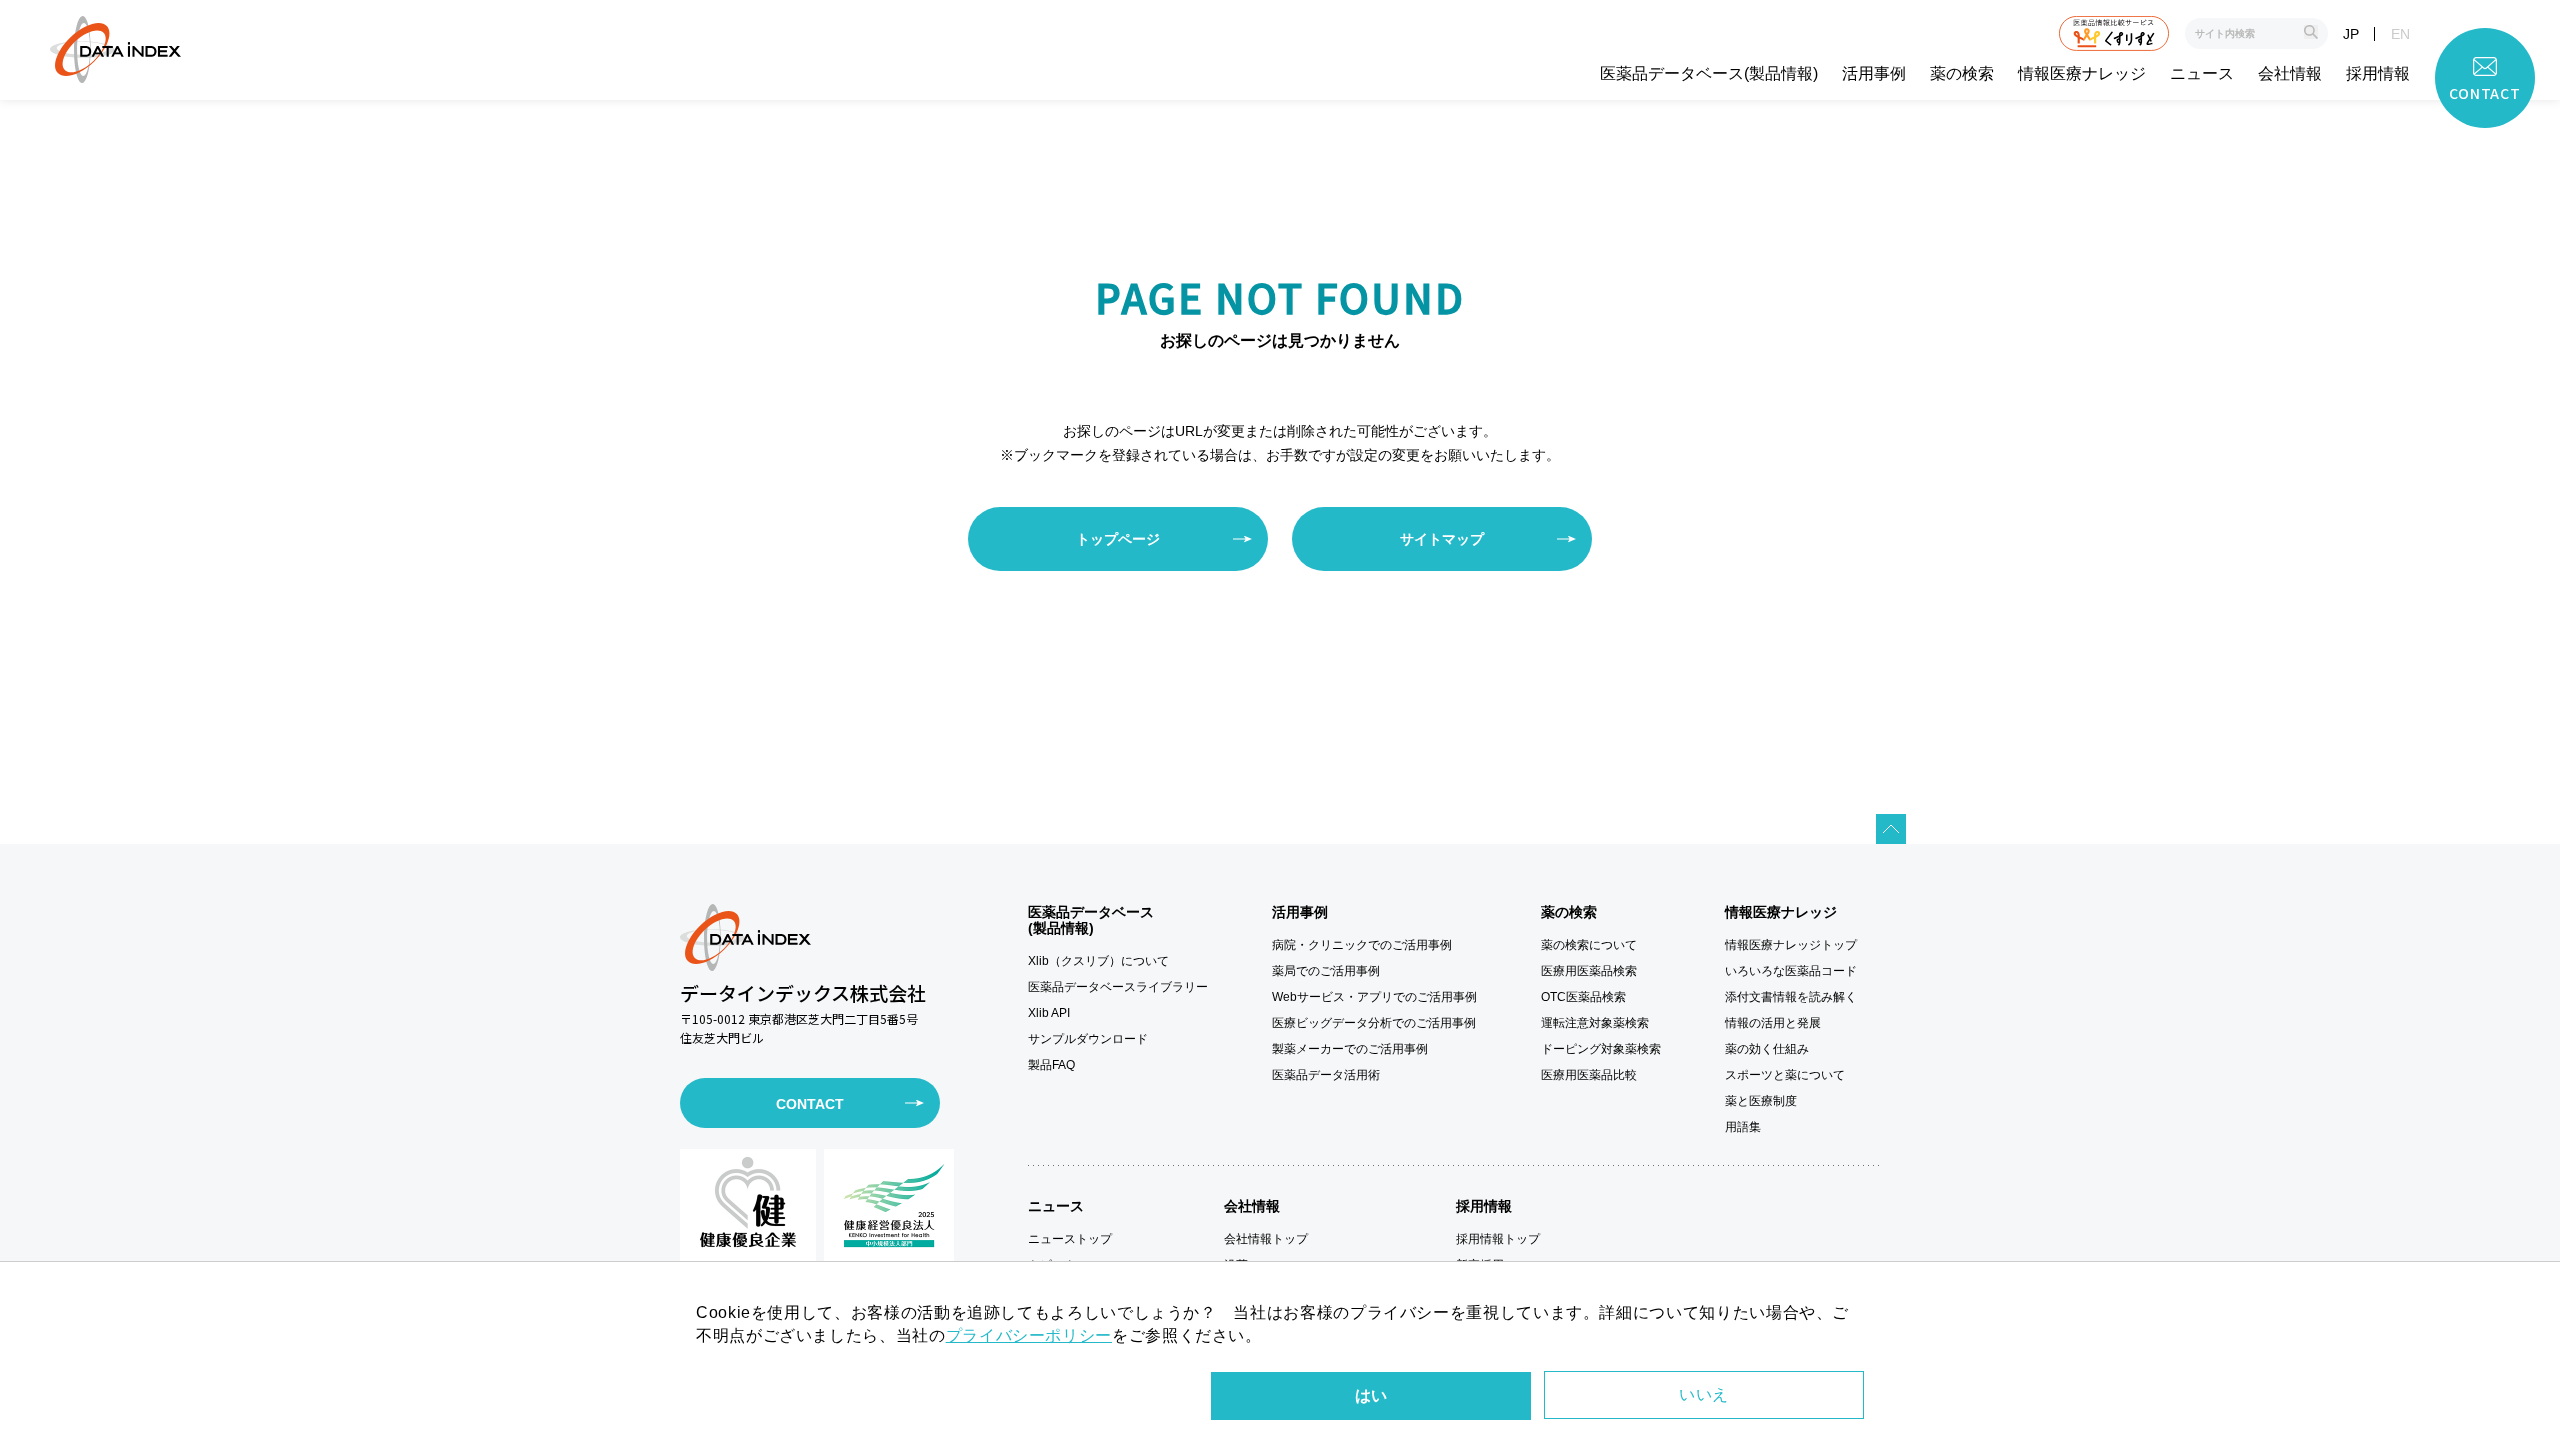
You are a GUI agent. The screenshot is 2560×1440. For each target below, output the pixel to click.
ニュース (2202, 74)
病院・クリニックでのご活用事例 (1362, 945)
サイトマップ (1442, 539)
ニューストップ (1070, 1239)
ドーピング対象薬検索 (1601, 1049)
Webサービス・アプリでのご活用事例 (1374, 997)
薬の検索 (1962, 74)
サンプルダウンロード (1088, 1039)
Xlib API (1049, 1013)
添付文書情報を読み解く (1791, 997)
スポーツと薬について (1785, 1075)
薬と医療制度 (1761, 1101)
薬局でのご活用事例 (1326, 971)
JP (2351, 34)
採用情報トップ (1498, 1239)
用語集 (1743, 1127)
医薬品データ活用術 (1326, 1075)
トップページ (1118, 539)
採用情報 (2378, 74)
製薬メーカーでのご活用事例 (1350, 1049)
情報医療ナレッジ (2082, 74)
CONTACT (810, 1104)
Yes (1371, 1396)
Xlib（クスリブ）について (1098, 961)
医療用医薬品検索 (1589, 971)
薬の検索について (1589, 945)
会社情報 (2290, 74)
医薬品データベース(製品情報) (1709, 74)
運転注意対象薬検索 (1595, 1023)
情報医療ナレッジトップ (1791, 945)
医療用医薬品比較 (1589, 1075)
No (1704, 1395)
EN (2400, 34)
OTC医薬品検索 (1583, 997)
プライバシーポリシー (1029, 1335)
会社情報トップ (1266, 1239)
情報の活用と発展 (1773, 1023)
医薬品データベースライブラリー (1118, 987)
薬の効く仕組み (1767, 1049)
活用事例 (1874, 74)
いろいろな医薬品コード (1791, 971)
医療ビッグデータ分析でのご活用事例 (1374, 1023)
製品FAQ (1051, 1065)
